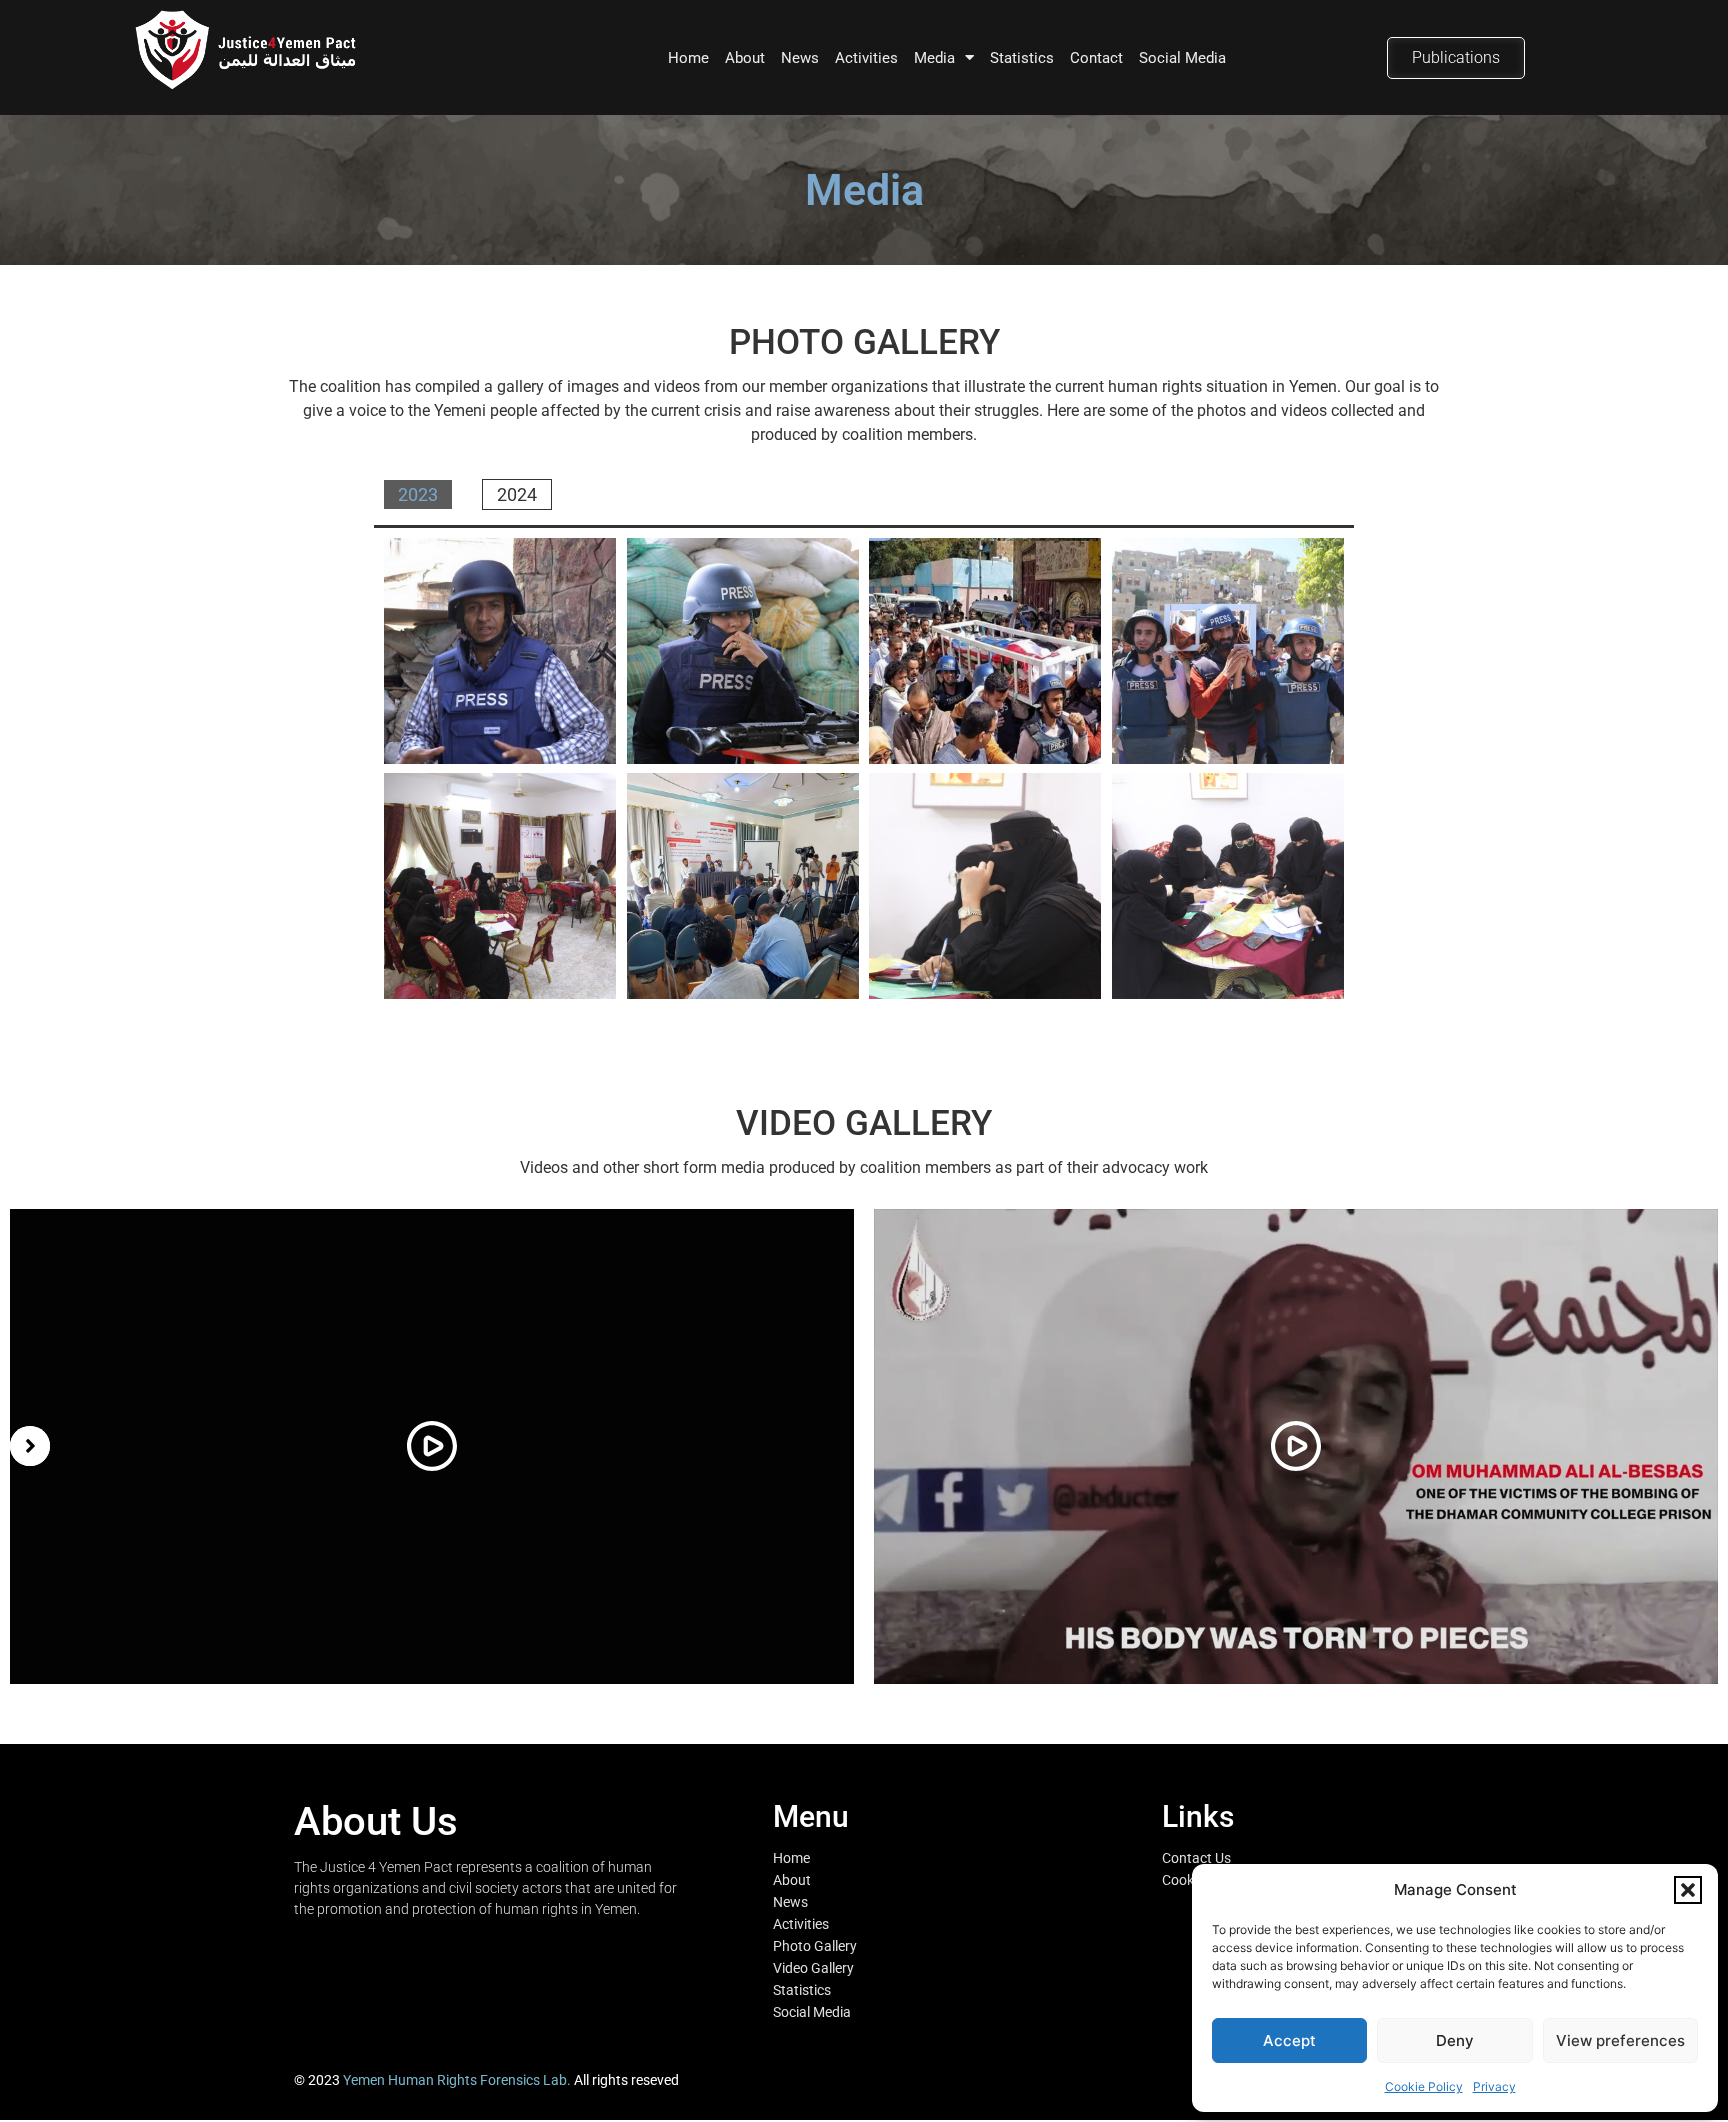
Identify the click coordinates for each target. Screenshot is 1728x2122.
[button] (1688, 1890)
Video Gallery (813, 1968)
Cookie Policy (1424, 2086)
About (745, 58)
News (800, 58)
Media (934, 58)
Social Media (1182, 58)
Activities (866, 58)
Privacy (1494, 2086)
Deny (1455, 2040)
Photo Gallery (815, 1946)
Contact (1096, 58)
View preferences (1620, 2040)
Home (688, 58)
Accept (1289, 2040)
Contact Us (1196, 1858)
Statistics (1022, 58)
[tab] (418, 494)
